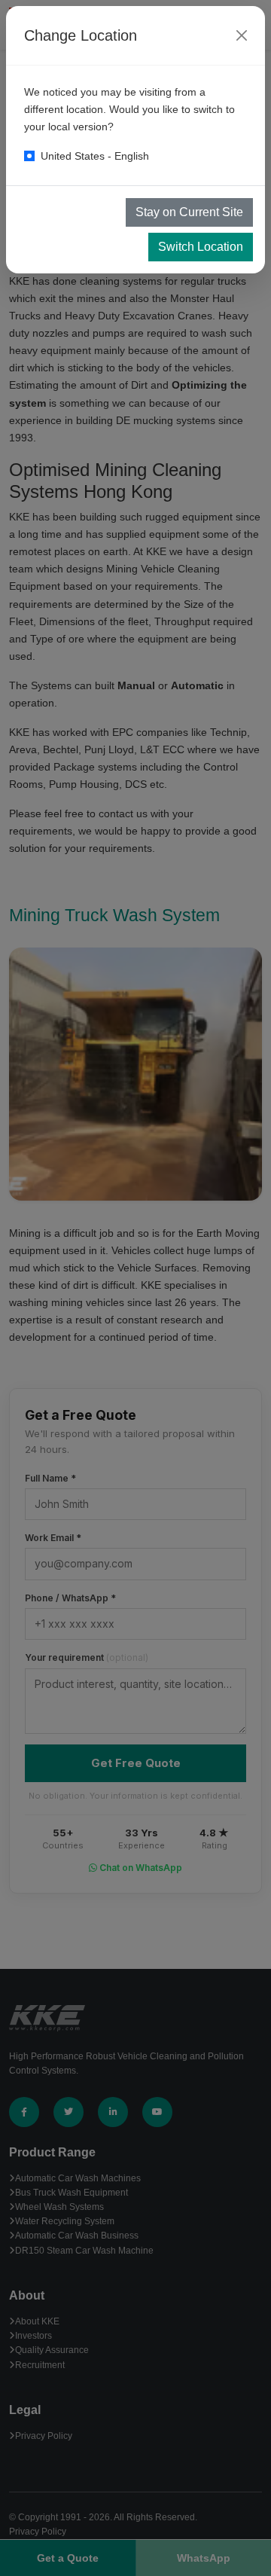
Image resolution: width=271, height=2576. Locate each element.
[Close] (242, 35)
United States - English (95, 156)
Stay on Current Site (189, 212)
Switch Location (201, 247)
